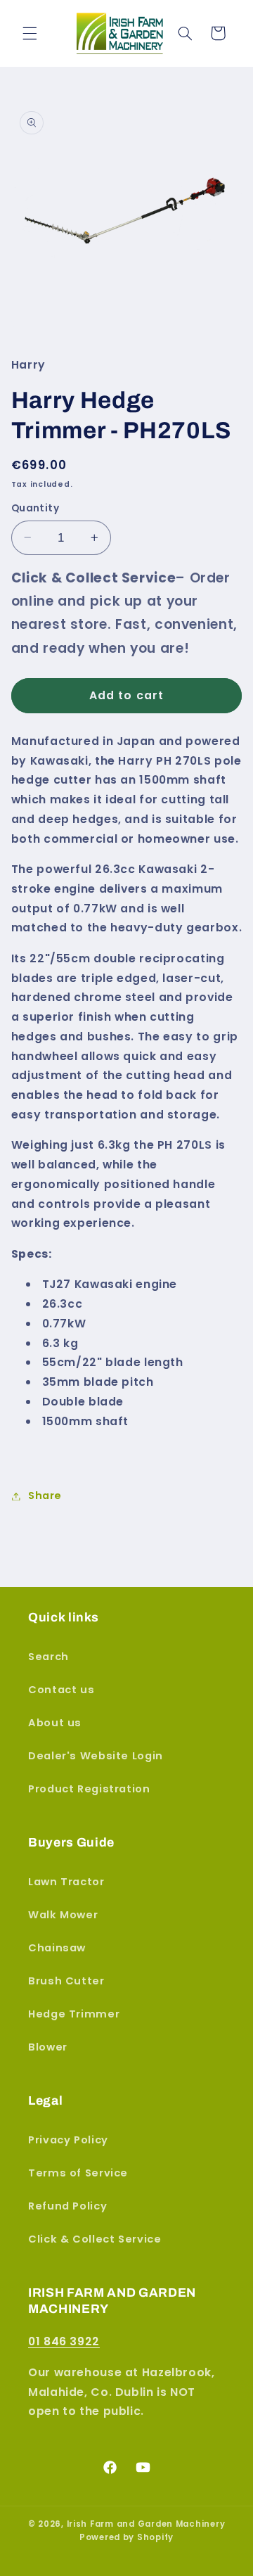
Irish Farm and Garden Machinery (146, 2524)
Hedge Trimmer (74, 2014)
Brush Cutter (66, 1981)
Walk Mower (63, 1915)
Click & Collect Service (95, 2239)
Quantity (35, 508)
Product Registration (89, 1789)
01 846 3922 (64, 2341)
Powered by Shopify (126, 2537)
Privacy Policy (68, 2140)
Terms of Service (78, 2173)
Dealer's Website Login (96, 1756)
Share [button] (45, 1496)
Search (48, 1657)
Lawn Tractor (66, 1882)
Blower (48, 2047)
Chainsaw (57, 1948)
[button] (30, 33)
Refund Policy (67, 2206)
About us (55, 1723)
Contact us (61, 1690)
